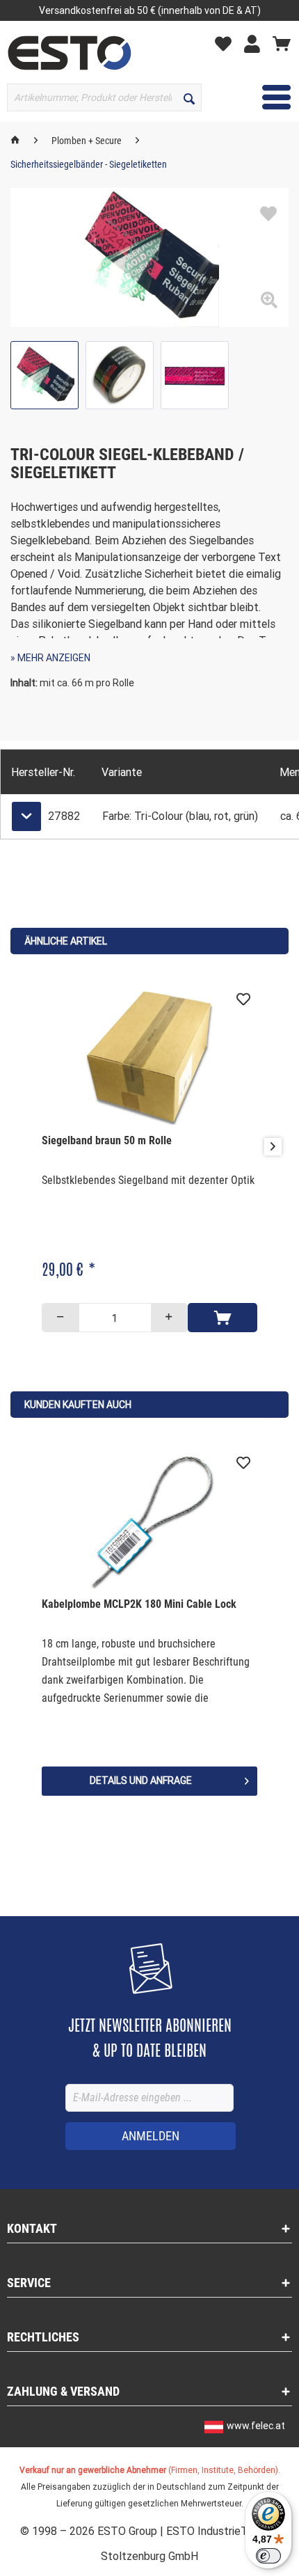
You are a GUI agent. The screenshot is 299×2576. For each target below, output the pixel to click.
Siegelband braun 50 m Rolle (107, 1140)
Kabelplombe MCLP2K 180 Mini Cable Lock (139, 1604)
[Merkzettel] (227, 43)
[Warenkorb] (282, 43)
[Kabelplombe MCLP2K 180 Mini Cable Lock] (149, 1519)
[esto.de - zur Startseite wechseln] (70, 53)
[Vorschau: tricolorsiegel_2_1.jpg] (195, 375)
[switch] (268, 2556)
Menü (266, 97)
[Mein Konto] (256, 43)
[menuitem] (227, 42)
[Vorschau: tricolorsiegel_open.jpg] (45, 375)
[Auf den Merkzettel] (268, 214)
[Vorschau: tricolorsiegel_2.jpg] (120, 375)
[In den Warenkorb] (223, 1318)
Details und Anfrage (141, 1780)
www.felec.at (256, 2426)
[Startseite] (15, 141)
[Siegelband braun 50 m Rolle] (149, 1055)
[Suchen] (189, 97)
